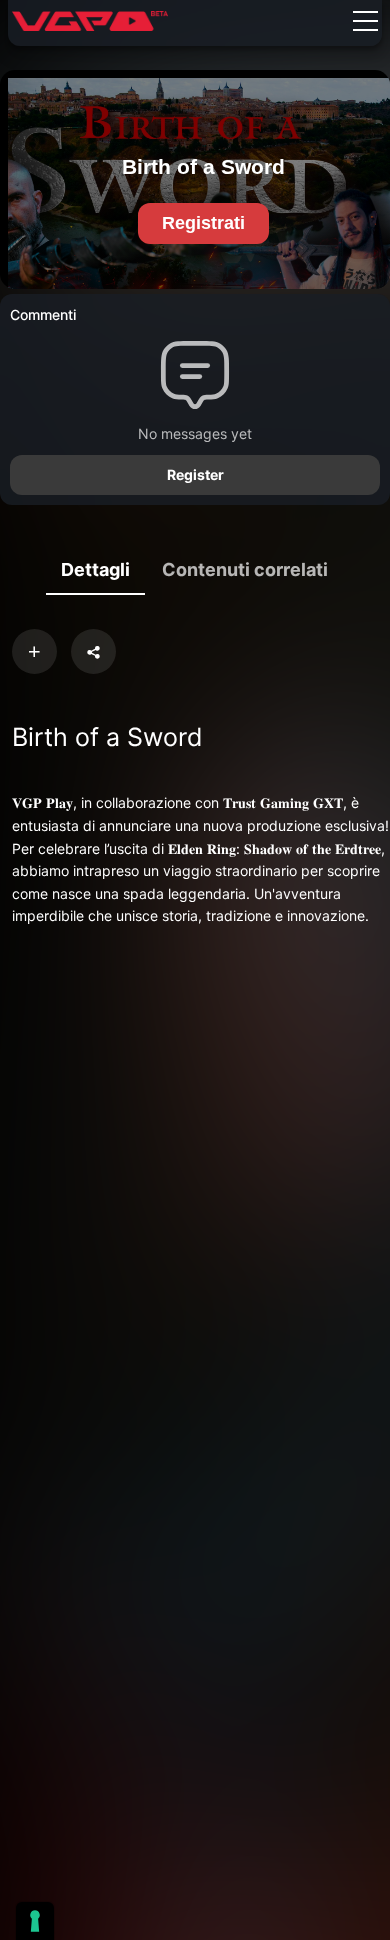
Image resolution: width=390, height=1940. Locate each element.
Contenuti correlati (245, 569)
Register (195, 474)
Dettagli (95, 569)
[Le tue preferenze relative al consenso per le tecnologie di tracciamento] (35, 1921)
